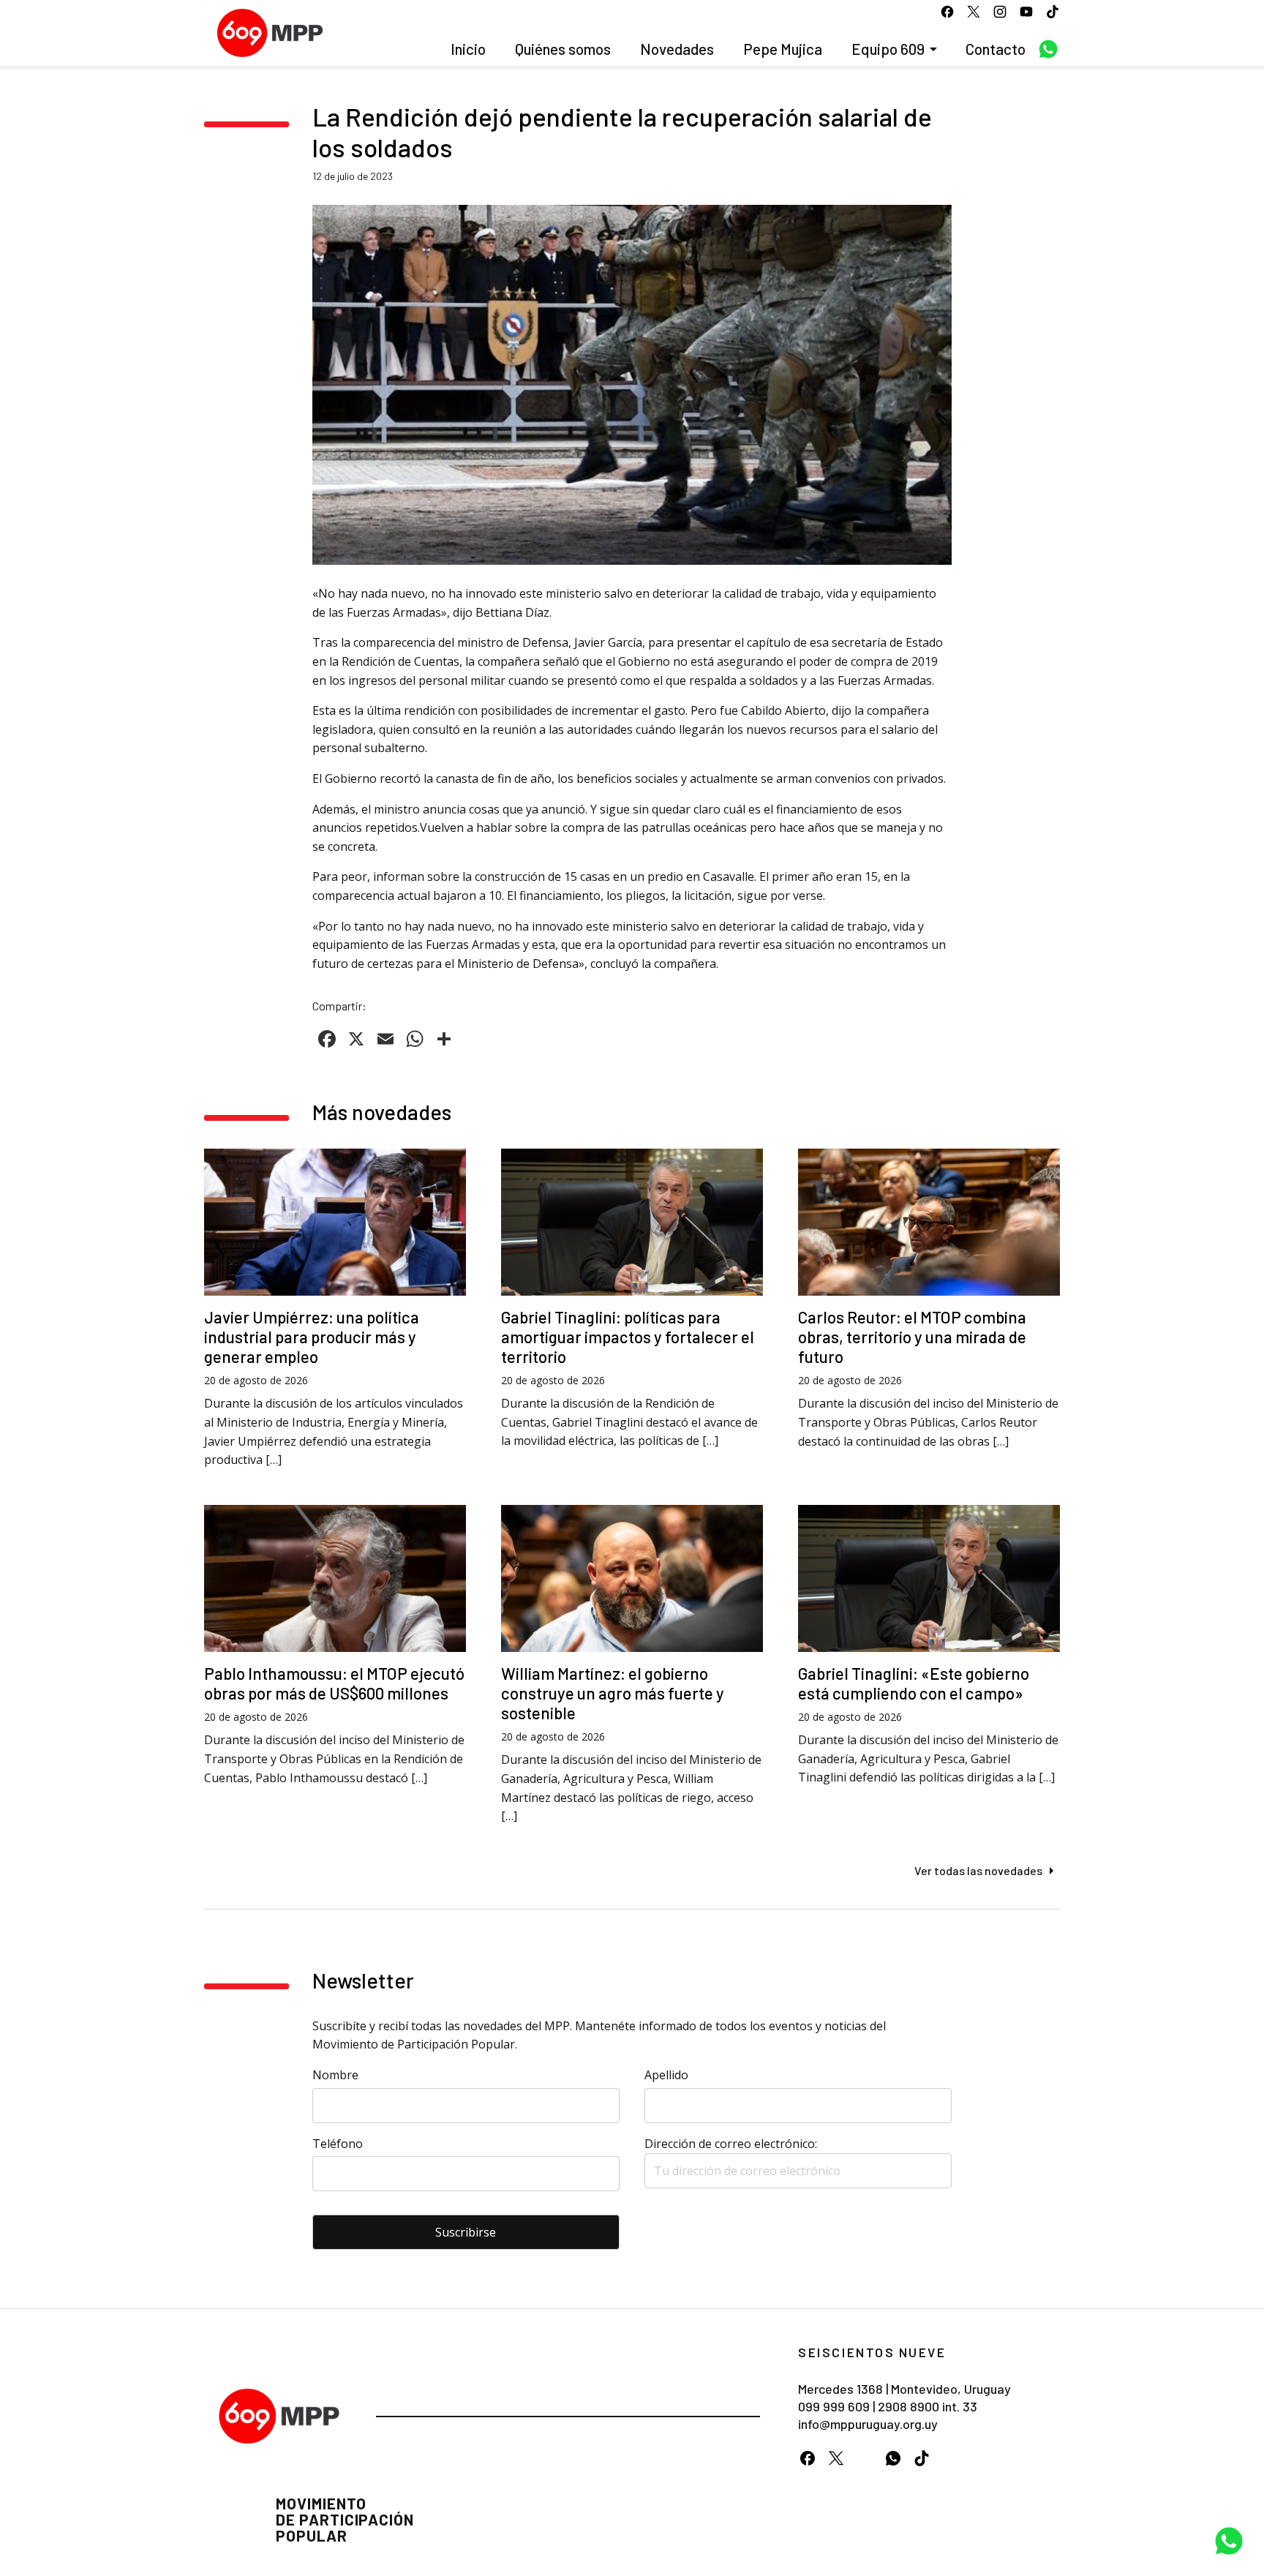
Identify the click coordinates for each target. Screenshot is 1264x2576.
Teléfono (338, 2144)
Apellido (666, 2075)
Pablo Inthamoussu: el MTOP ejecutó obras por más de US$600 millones (334, 1683)
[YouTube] (864, 2459)
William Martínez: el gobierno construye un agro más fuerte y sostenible (613, 1693)
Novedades (677, 49)
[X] (836, 2459)
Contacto (996, 49)
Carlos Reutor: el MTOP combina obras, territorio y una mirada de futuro (912, 1337)
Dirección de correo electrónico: (731, 2144)
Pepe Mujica (783, 49)
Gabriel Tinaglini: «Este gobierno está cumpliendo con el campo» (914, 1683)
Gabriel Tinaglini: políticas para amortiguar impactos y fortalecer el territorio (628, 1337)
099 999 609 (834, 2406)
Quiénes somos (563, 49)
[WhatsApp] (893, 2459)
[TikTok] (921, 2459)
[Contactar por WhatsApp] (1229, 2541)
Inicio (468, 49)
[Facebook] (807, 2459)
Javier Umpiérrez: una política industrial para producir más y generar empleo (312, 1337)
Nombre (335, 2075)
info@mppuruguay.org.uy (868, 2424)
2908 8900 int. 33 (928, 2406)
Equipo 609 (888, 49)
